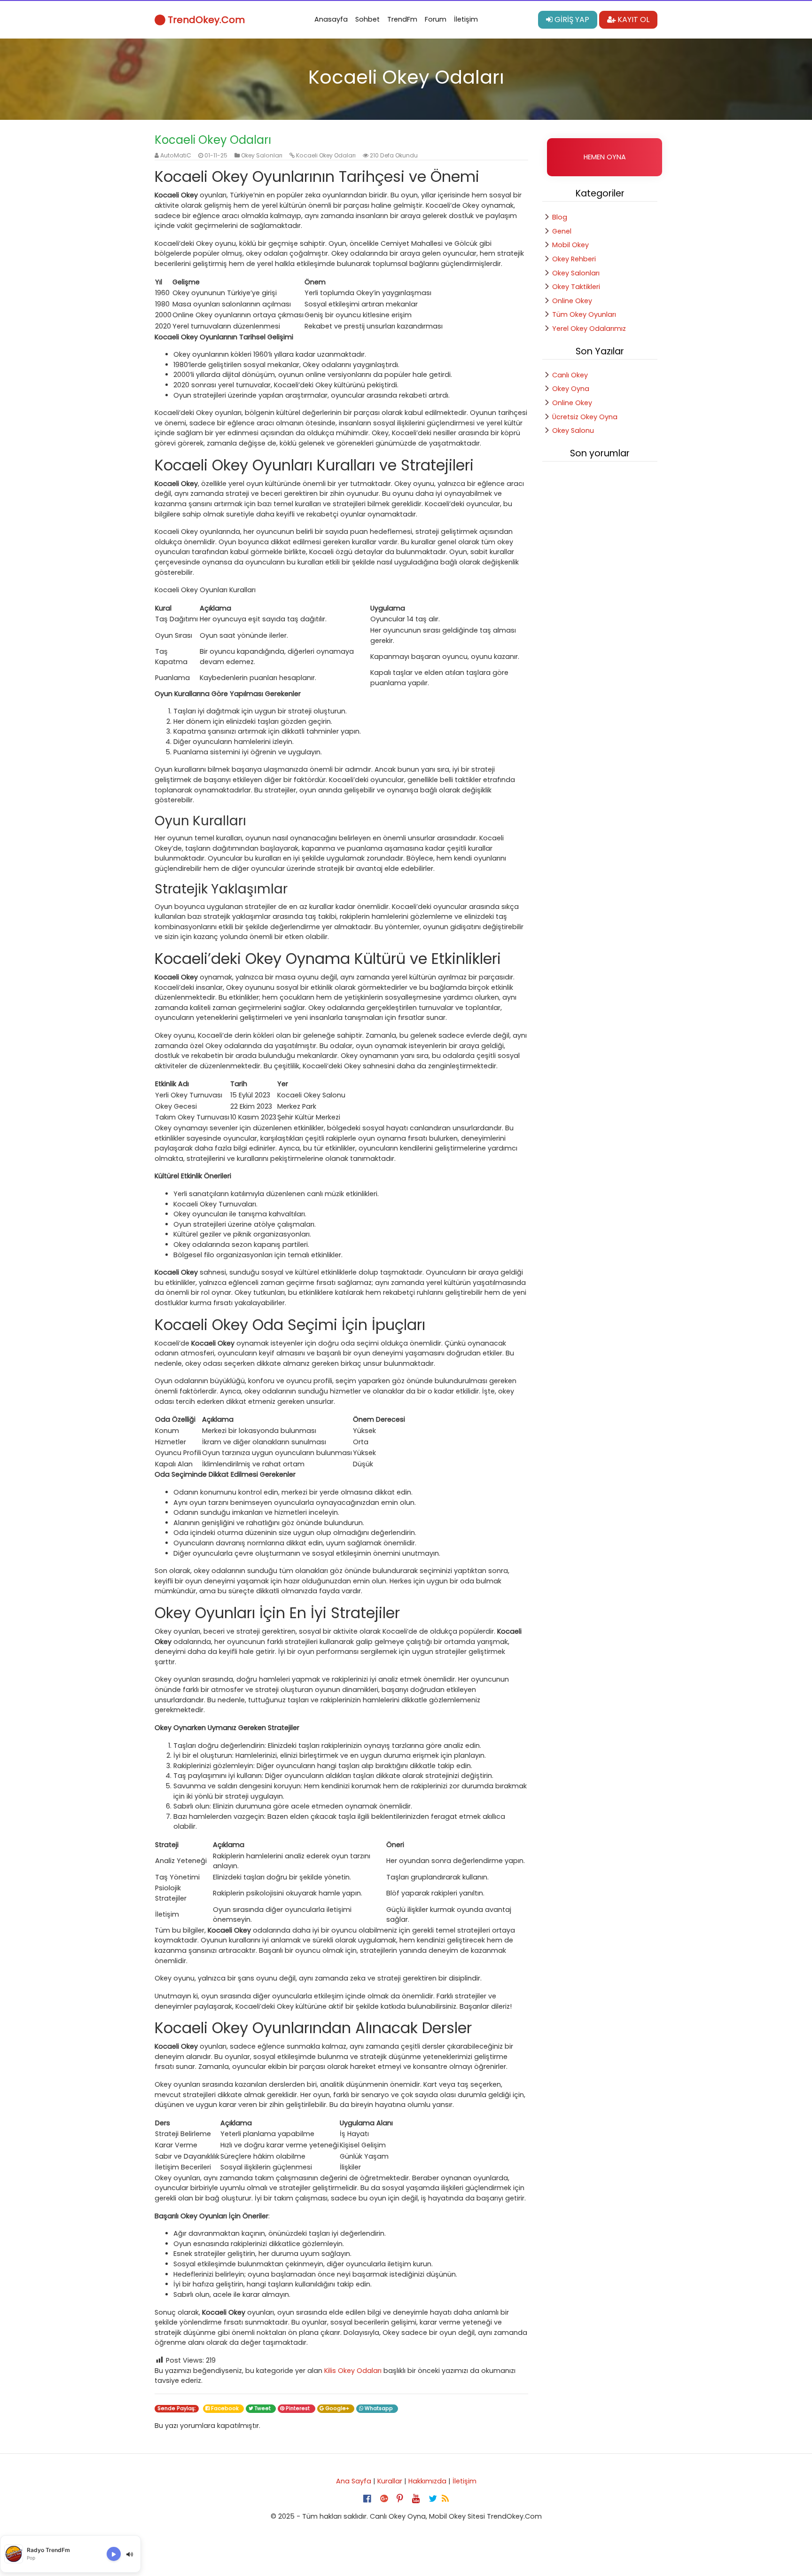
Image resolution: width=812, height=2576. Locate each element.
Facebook (226, 2408)
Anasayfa (331, 19)
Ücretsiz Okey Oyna (585, 417)
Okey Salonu (573, 431)
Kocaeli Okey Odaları (326, 155)
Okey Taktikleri (576, 287)
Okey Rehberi (574, 259)
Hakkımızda (427, 2481)
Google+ (338, 2408)
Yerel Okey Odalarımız (589, 329)
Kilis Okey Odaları (353, 2371)
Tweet (263, 2408)
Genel (562, 231)
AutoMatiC (176, 155)
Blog (560, 217)
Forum (436, 19)
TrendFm (402, 19)
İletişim (466, 19)
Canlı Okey (570, 375)
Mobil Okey (570, 245)
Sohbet (367, 19)
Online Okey (572, 301)
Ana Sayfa (354, 2481)
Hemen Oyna (605, 157)
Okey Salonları (262, 155)
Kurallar (390, 2481)
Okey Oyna (571, 389)
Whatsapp (379, 2408)
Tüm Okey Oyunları (584, 314)
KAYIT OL (632, 20)
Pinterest (298, 2408)
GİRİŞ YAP (571, 20)
